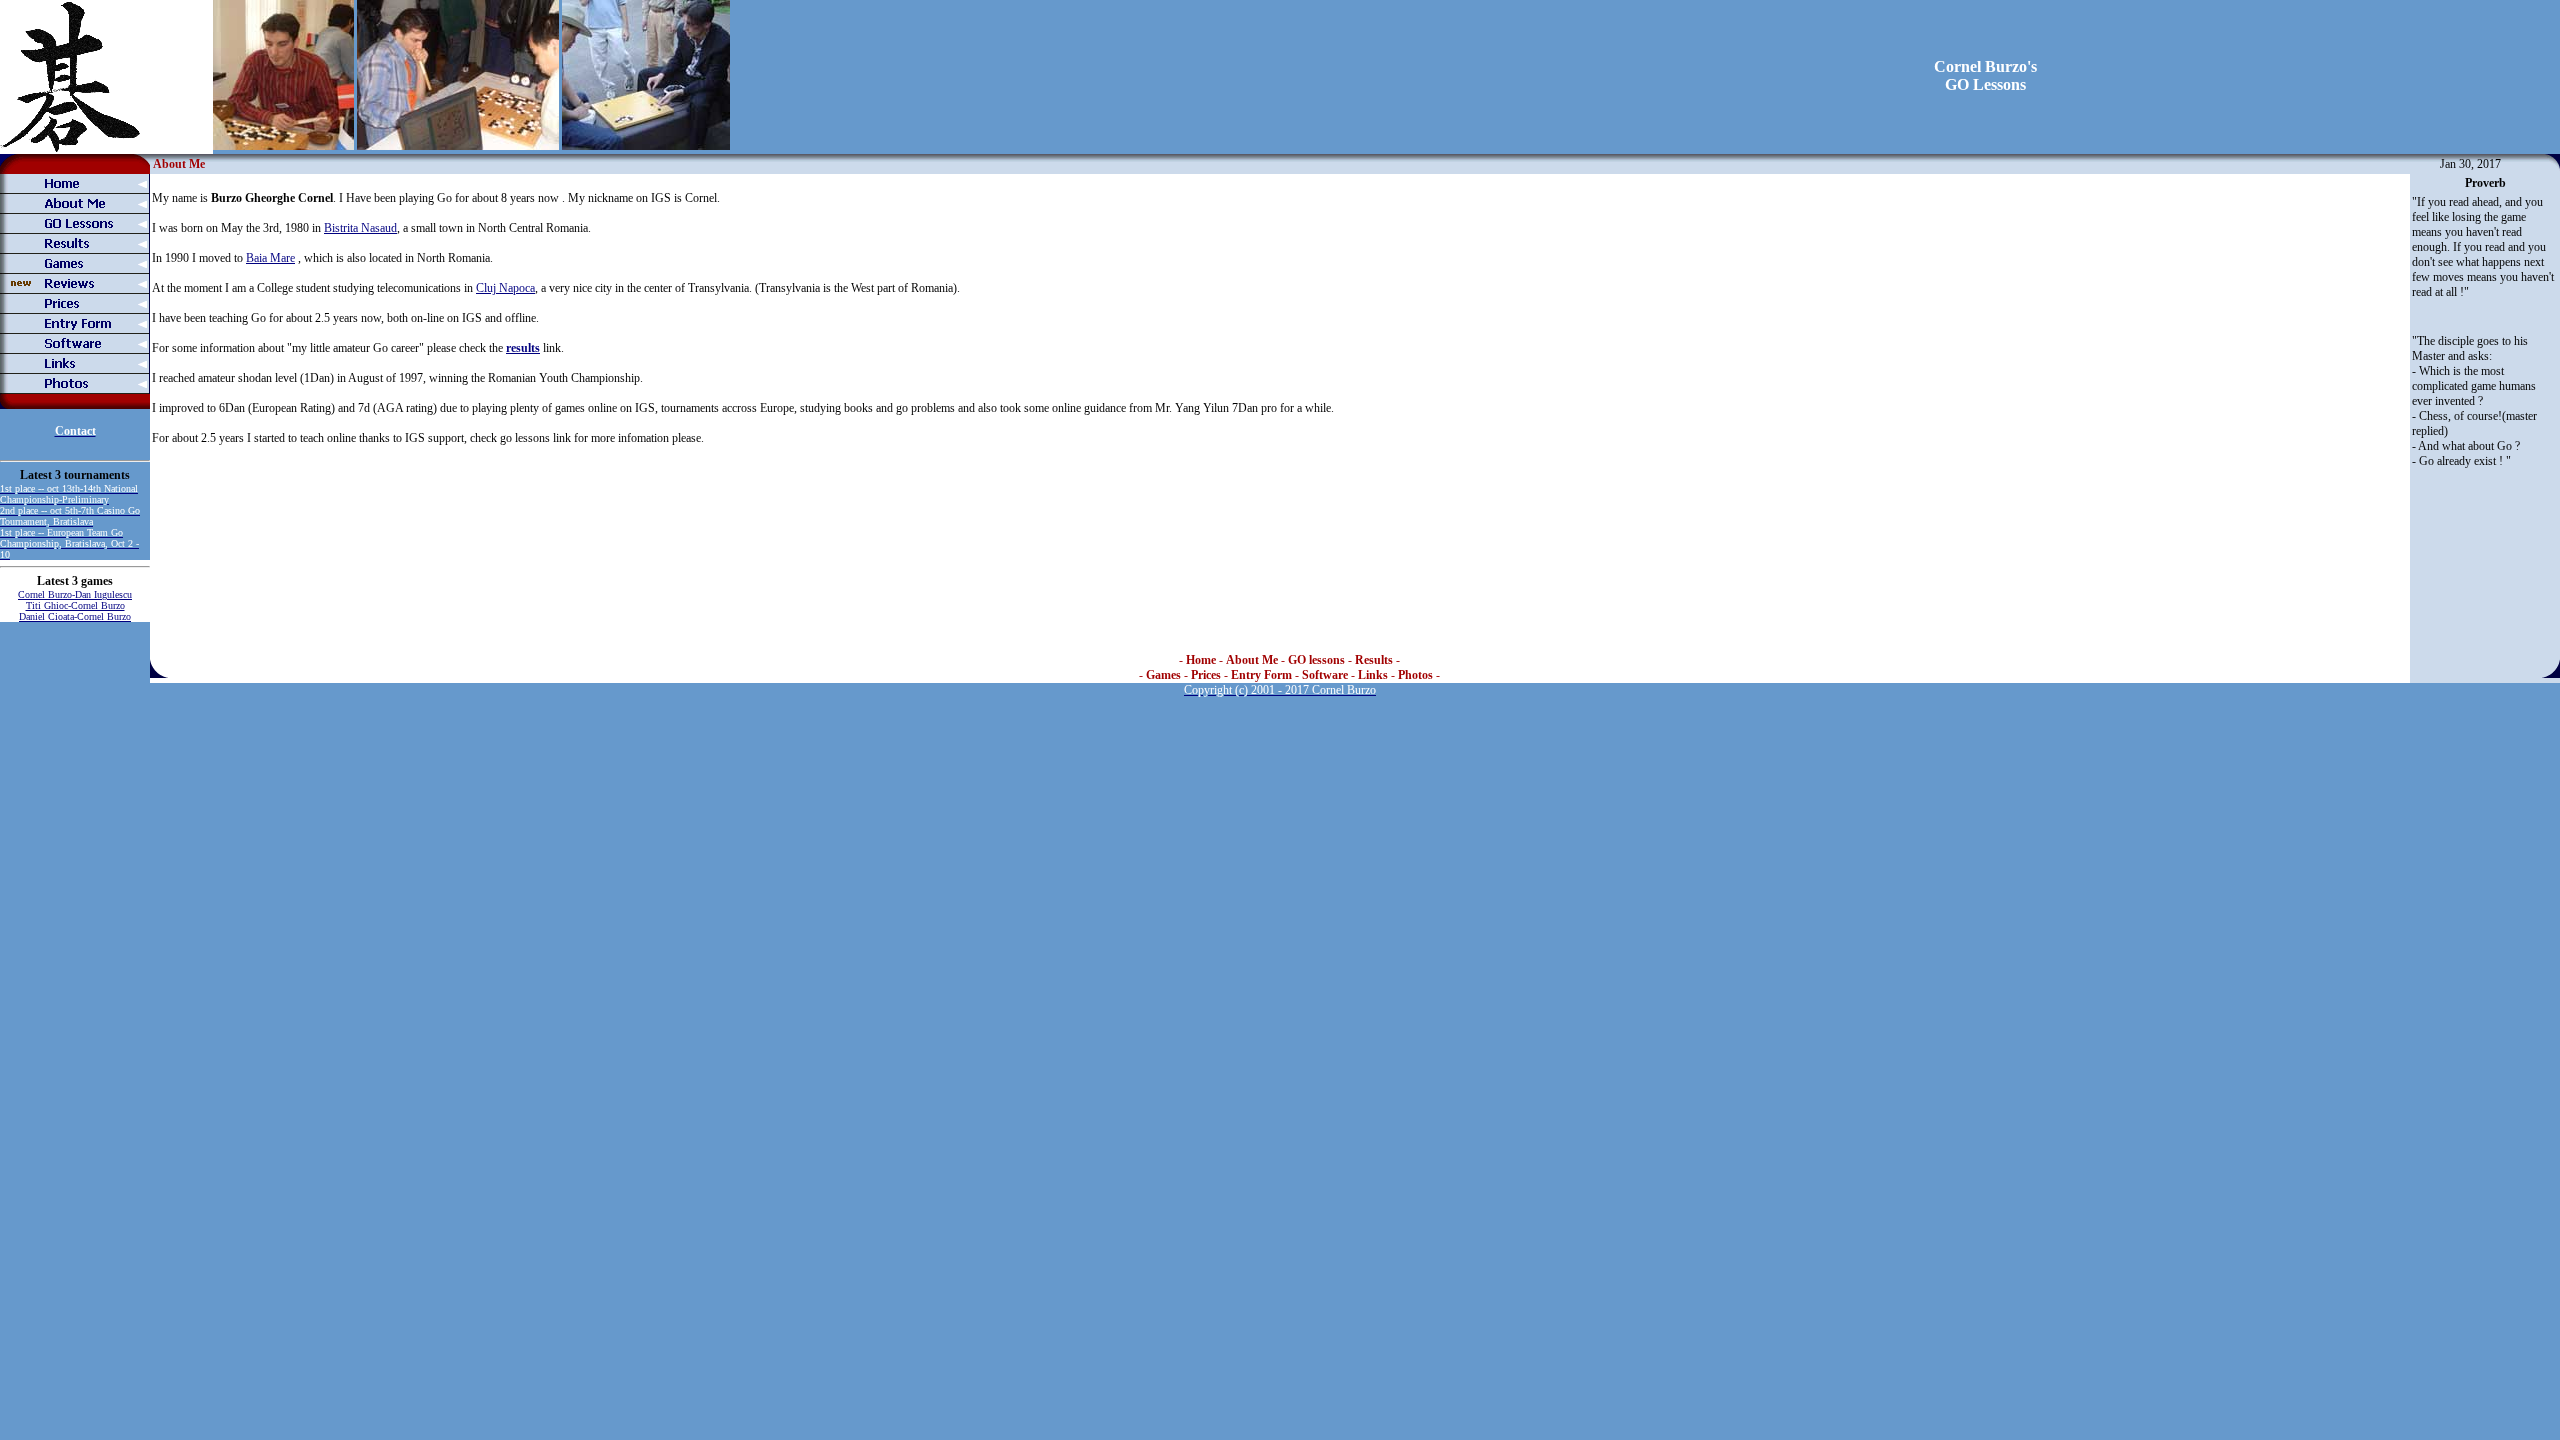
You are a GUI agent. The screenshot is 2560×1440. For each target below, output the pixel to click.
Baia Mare (270, 258)
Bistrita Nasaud (360, 228)
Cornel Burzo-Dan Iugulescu (75, 594)
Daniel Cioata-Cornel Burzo (75, 616)
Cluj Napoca (505, 288)
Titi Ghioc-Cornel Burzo (75, 605)
